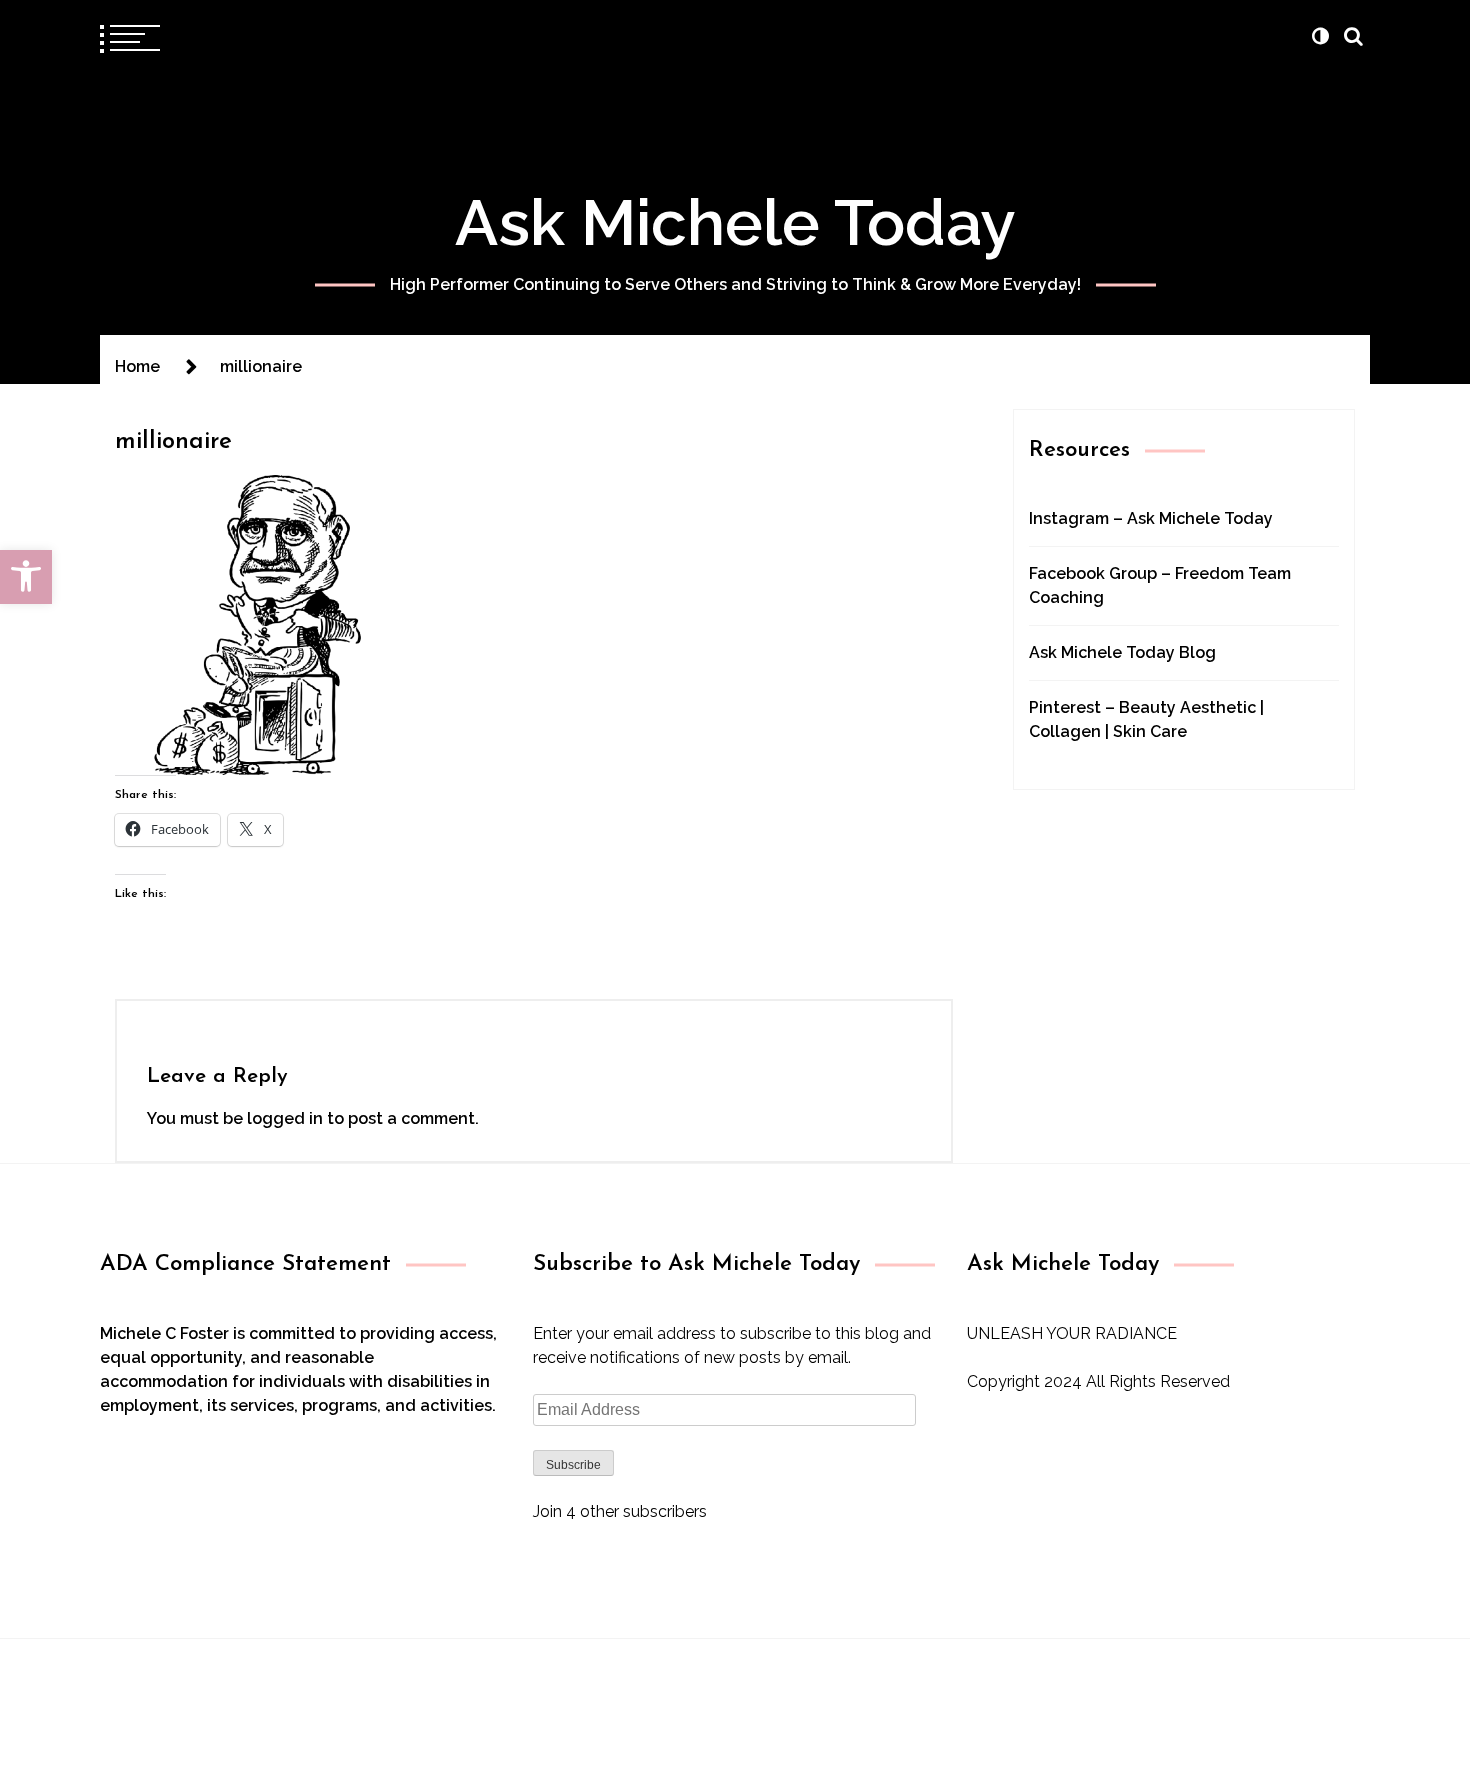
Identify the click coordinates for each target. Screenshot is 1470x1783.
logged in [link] (285, 1118)
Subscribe (573, 1465)
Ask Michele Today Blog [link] (1122, 652)
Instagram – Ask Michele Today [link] (1151, 518)
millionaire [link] (173, 442)
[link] (26, 577)
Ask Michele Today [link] (735, 222)
